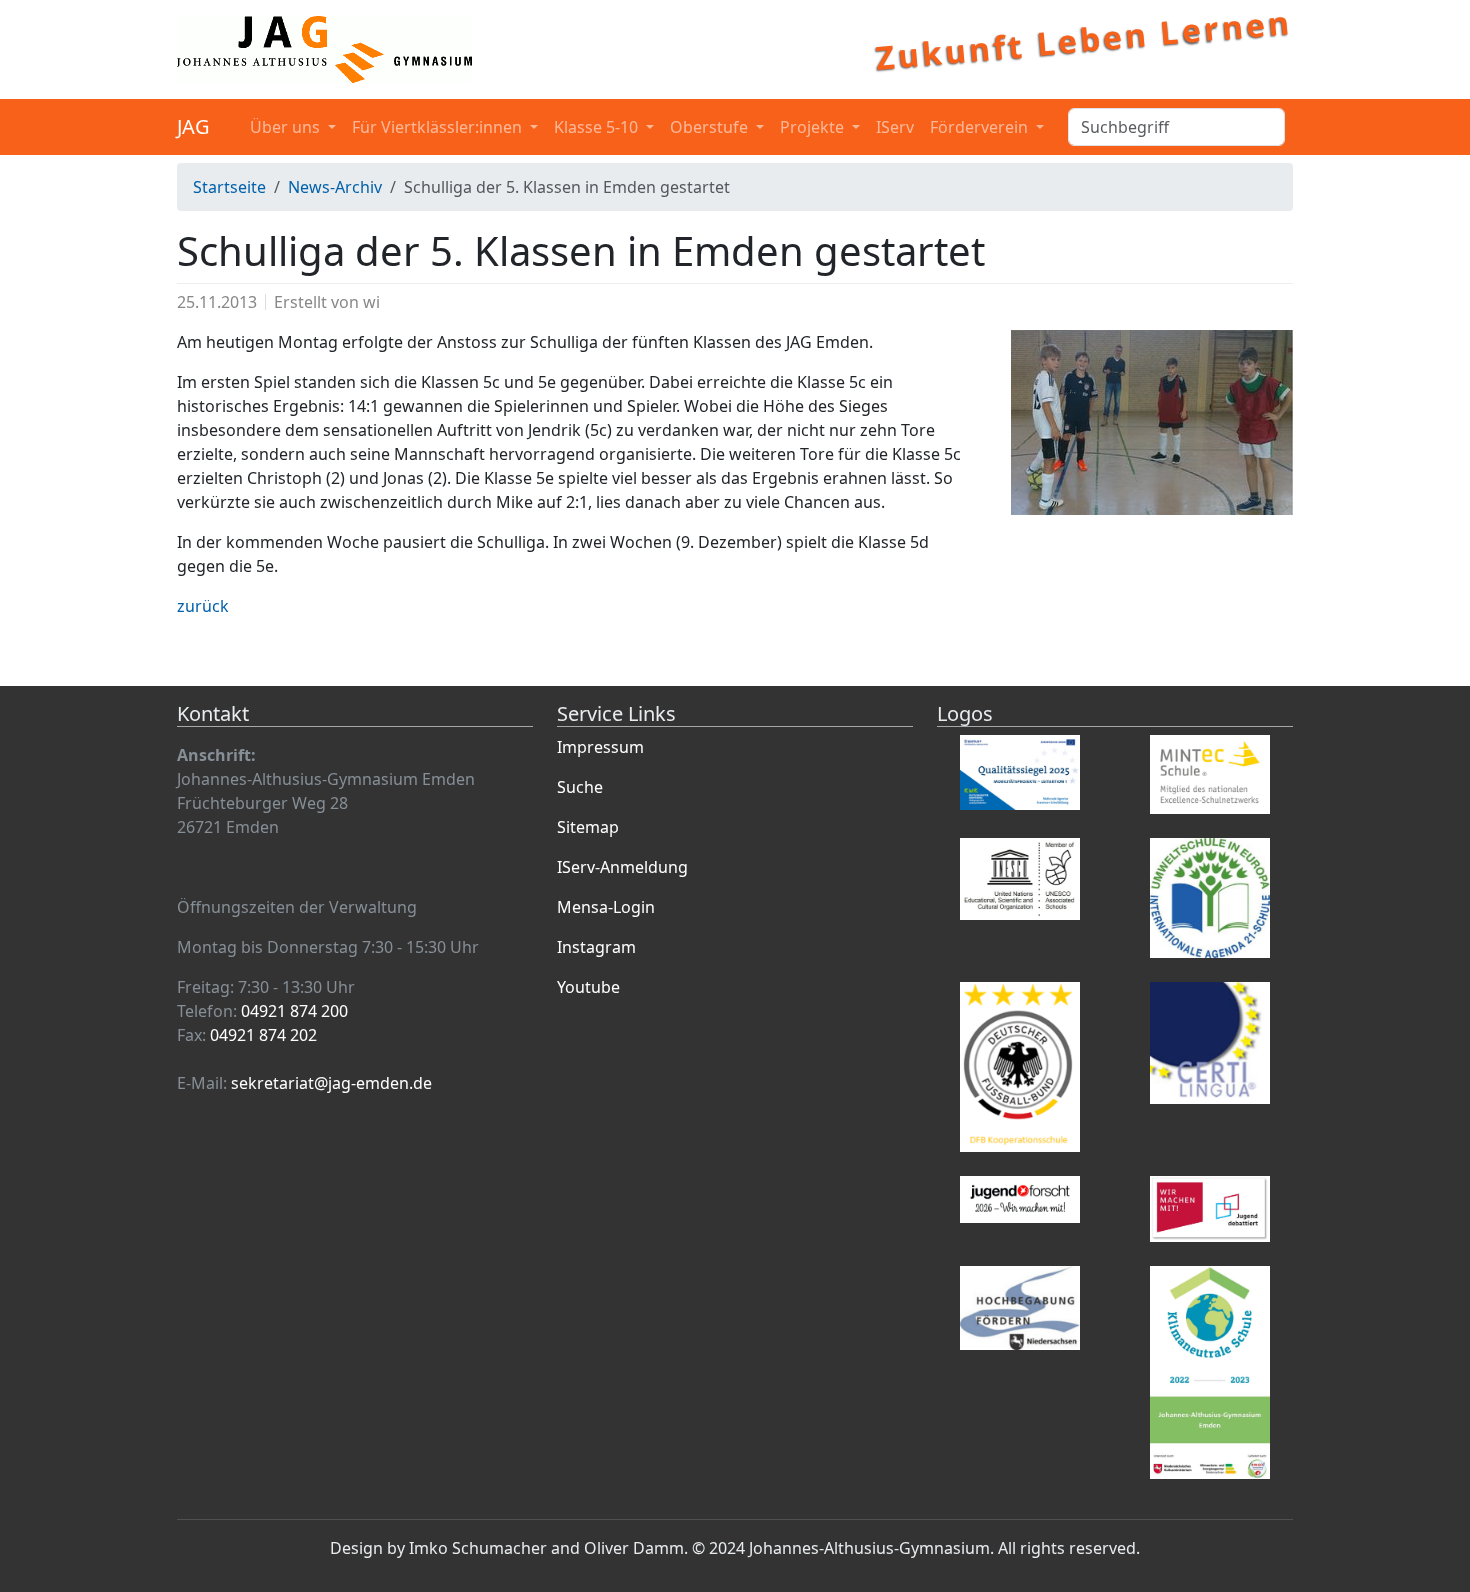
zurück (203, 606)
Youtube (588, 987)
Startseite (229, 187)
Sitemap (588, 827)
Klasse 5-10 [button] (598, 127)
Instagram (596, 947)
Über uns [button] (287, 127)
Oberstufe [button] (711, 127)
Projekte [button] (814, 127)
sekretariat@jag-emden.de (331, 1083)
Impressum (600, 747)
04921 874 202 (263, 1035)
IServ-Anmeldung (622, 867)
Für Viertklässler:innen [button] (439, 127)
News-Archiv (335, 187)
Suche (580, 787)
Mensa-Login (606, 907)
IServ (895, 127)
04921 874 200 (294, 1011)
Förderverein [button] (981, 127)
